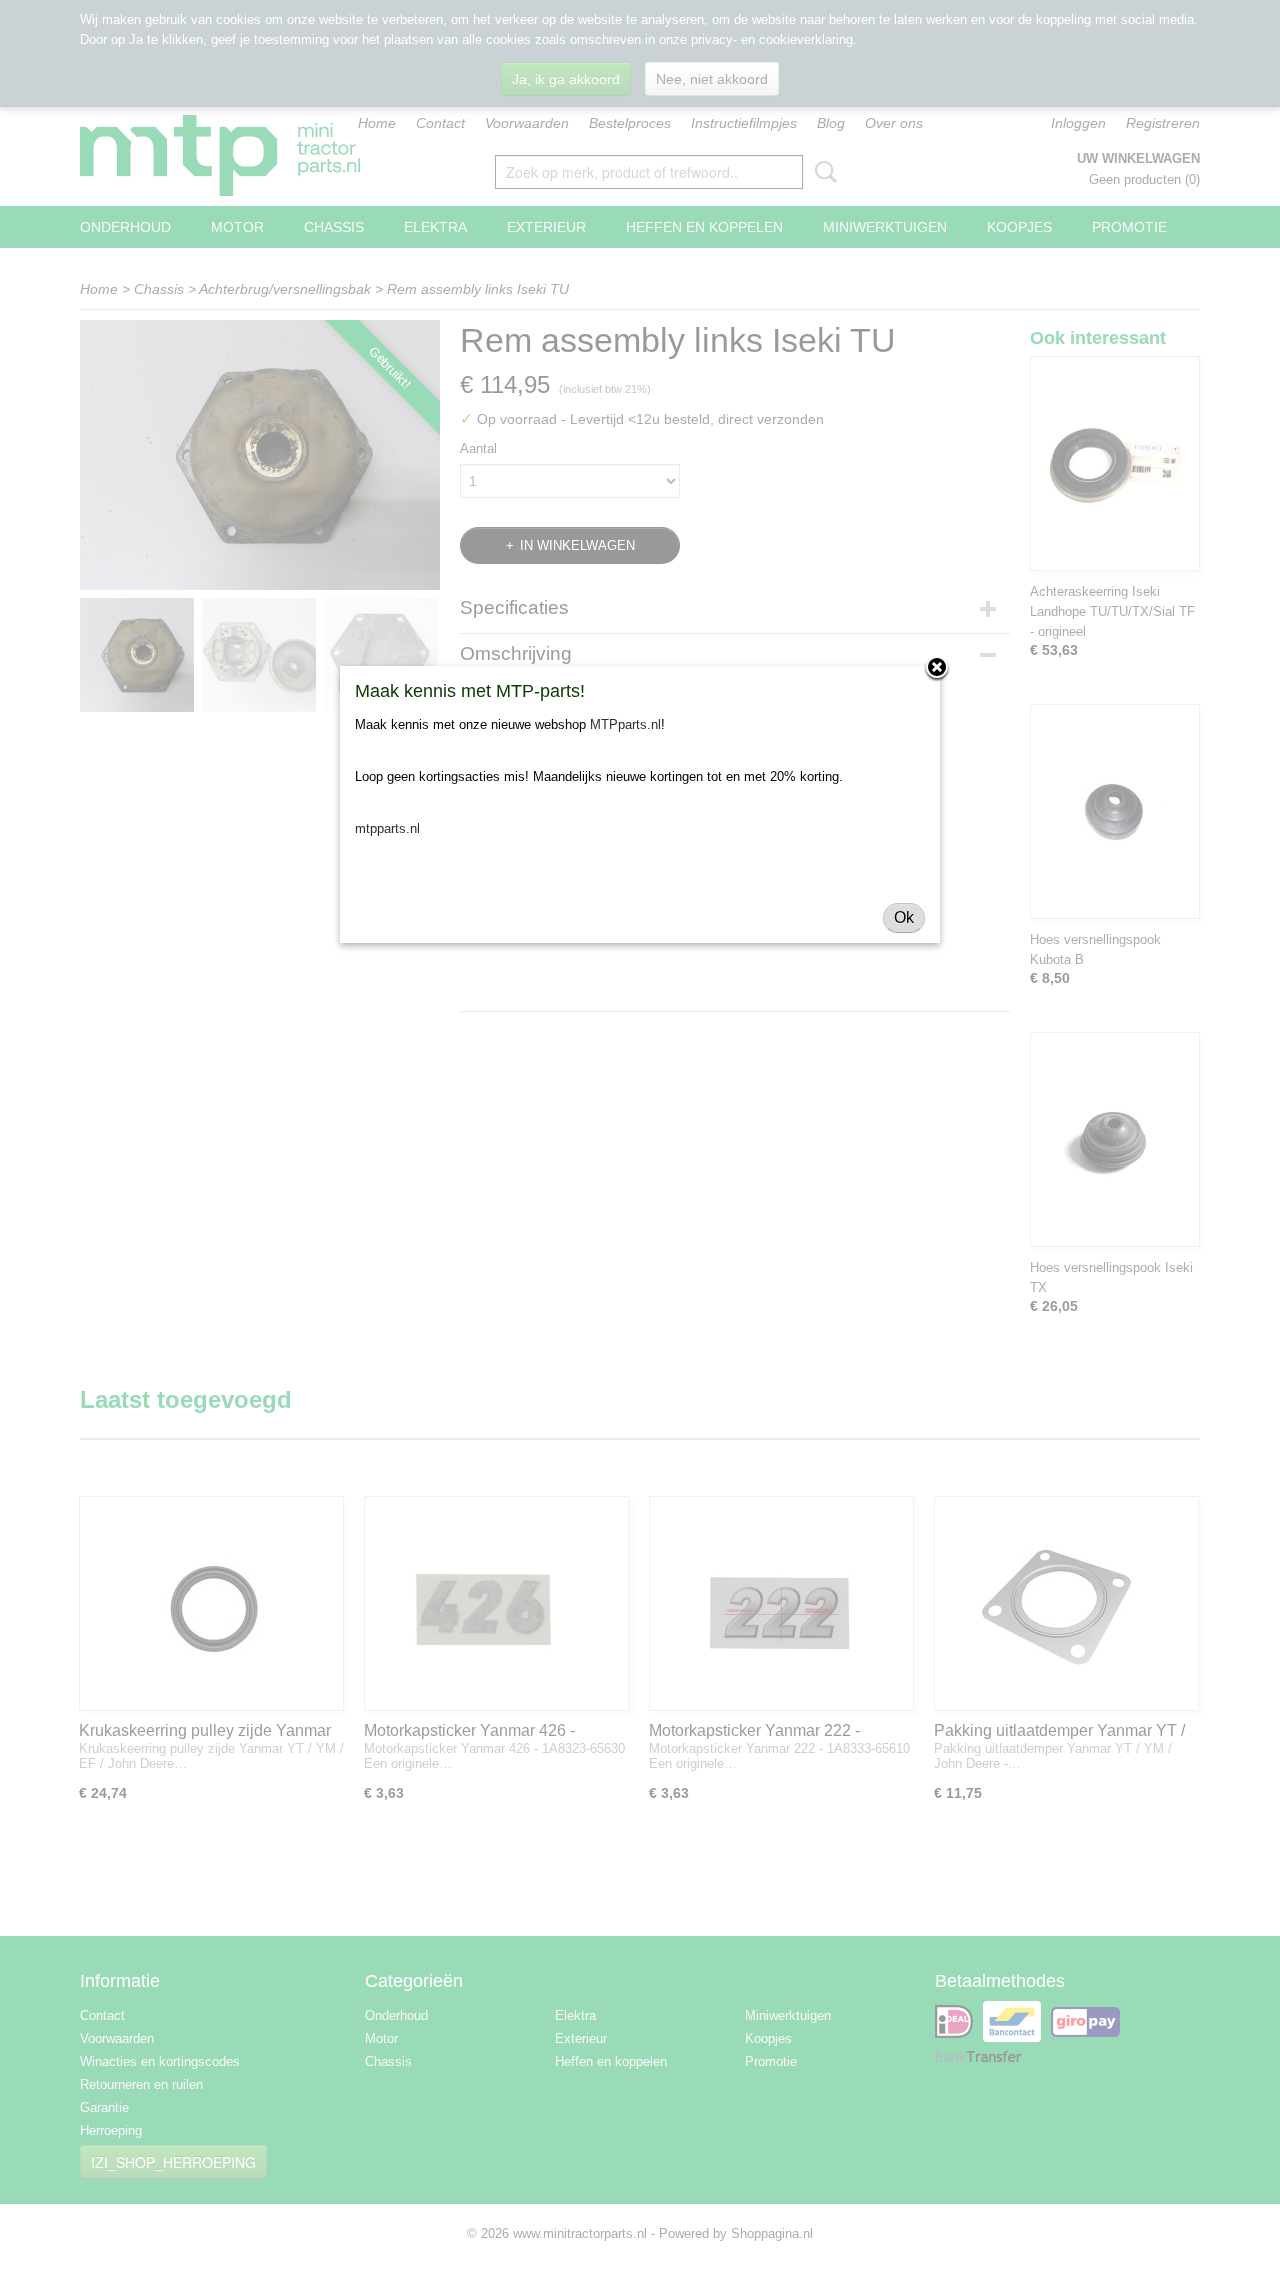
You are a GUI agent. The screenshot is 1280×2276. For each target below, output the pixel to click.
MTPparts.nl (625, 724)
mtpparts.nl (387, 828)
